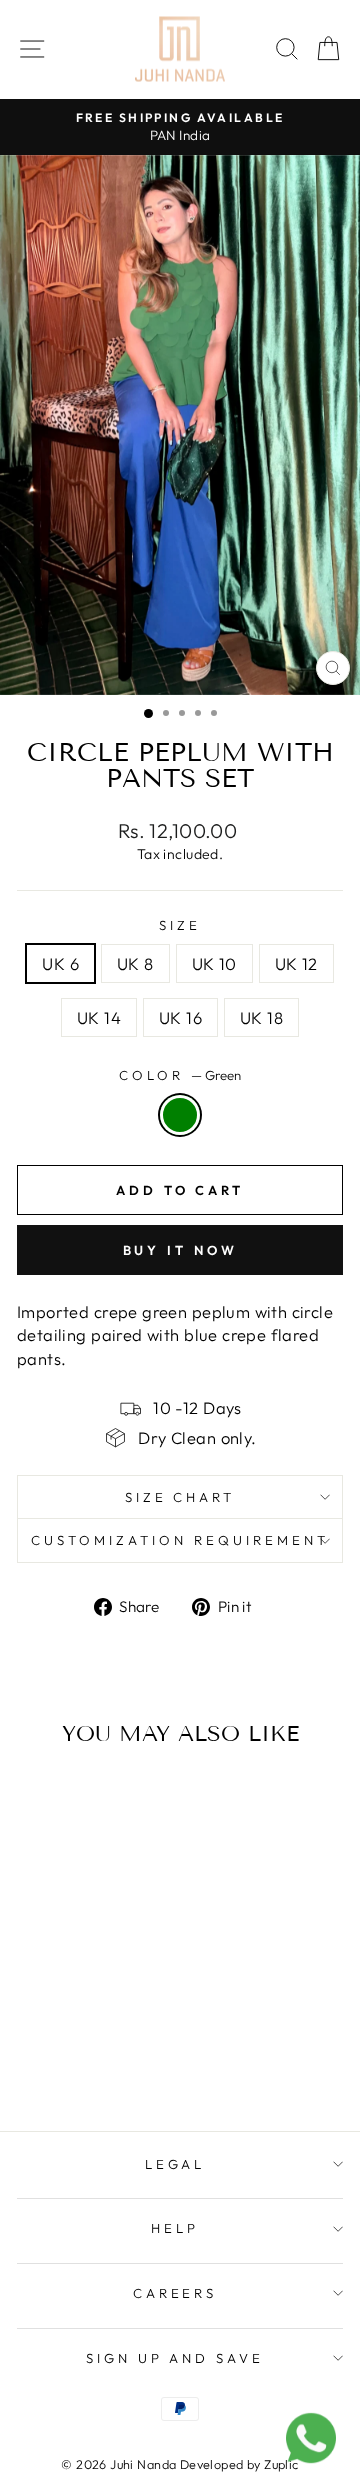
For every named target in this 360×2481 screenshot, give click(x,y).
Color (180, 1075)
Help (175, 2228)
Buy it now (180, 1250)
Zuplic (281, 2464)
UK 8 (135, 963)
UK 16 (180, 1017)
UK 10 (214, 963)
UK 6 (60, 963)
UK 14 (99, 1017)
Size (180, 925)
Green (180, 1115)
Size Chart (180, 1497)
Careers (175, 2293)
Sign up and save (175, 2358)
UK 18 (261, 1017)
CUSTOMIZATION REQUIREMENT (179, 1540)
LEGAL (175, 2164)
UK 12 (296, 963)
